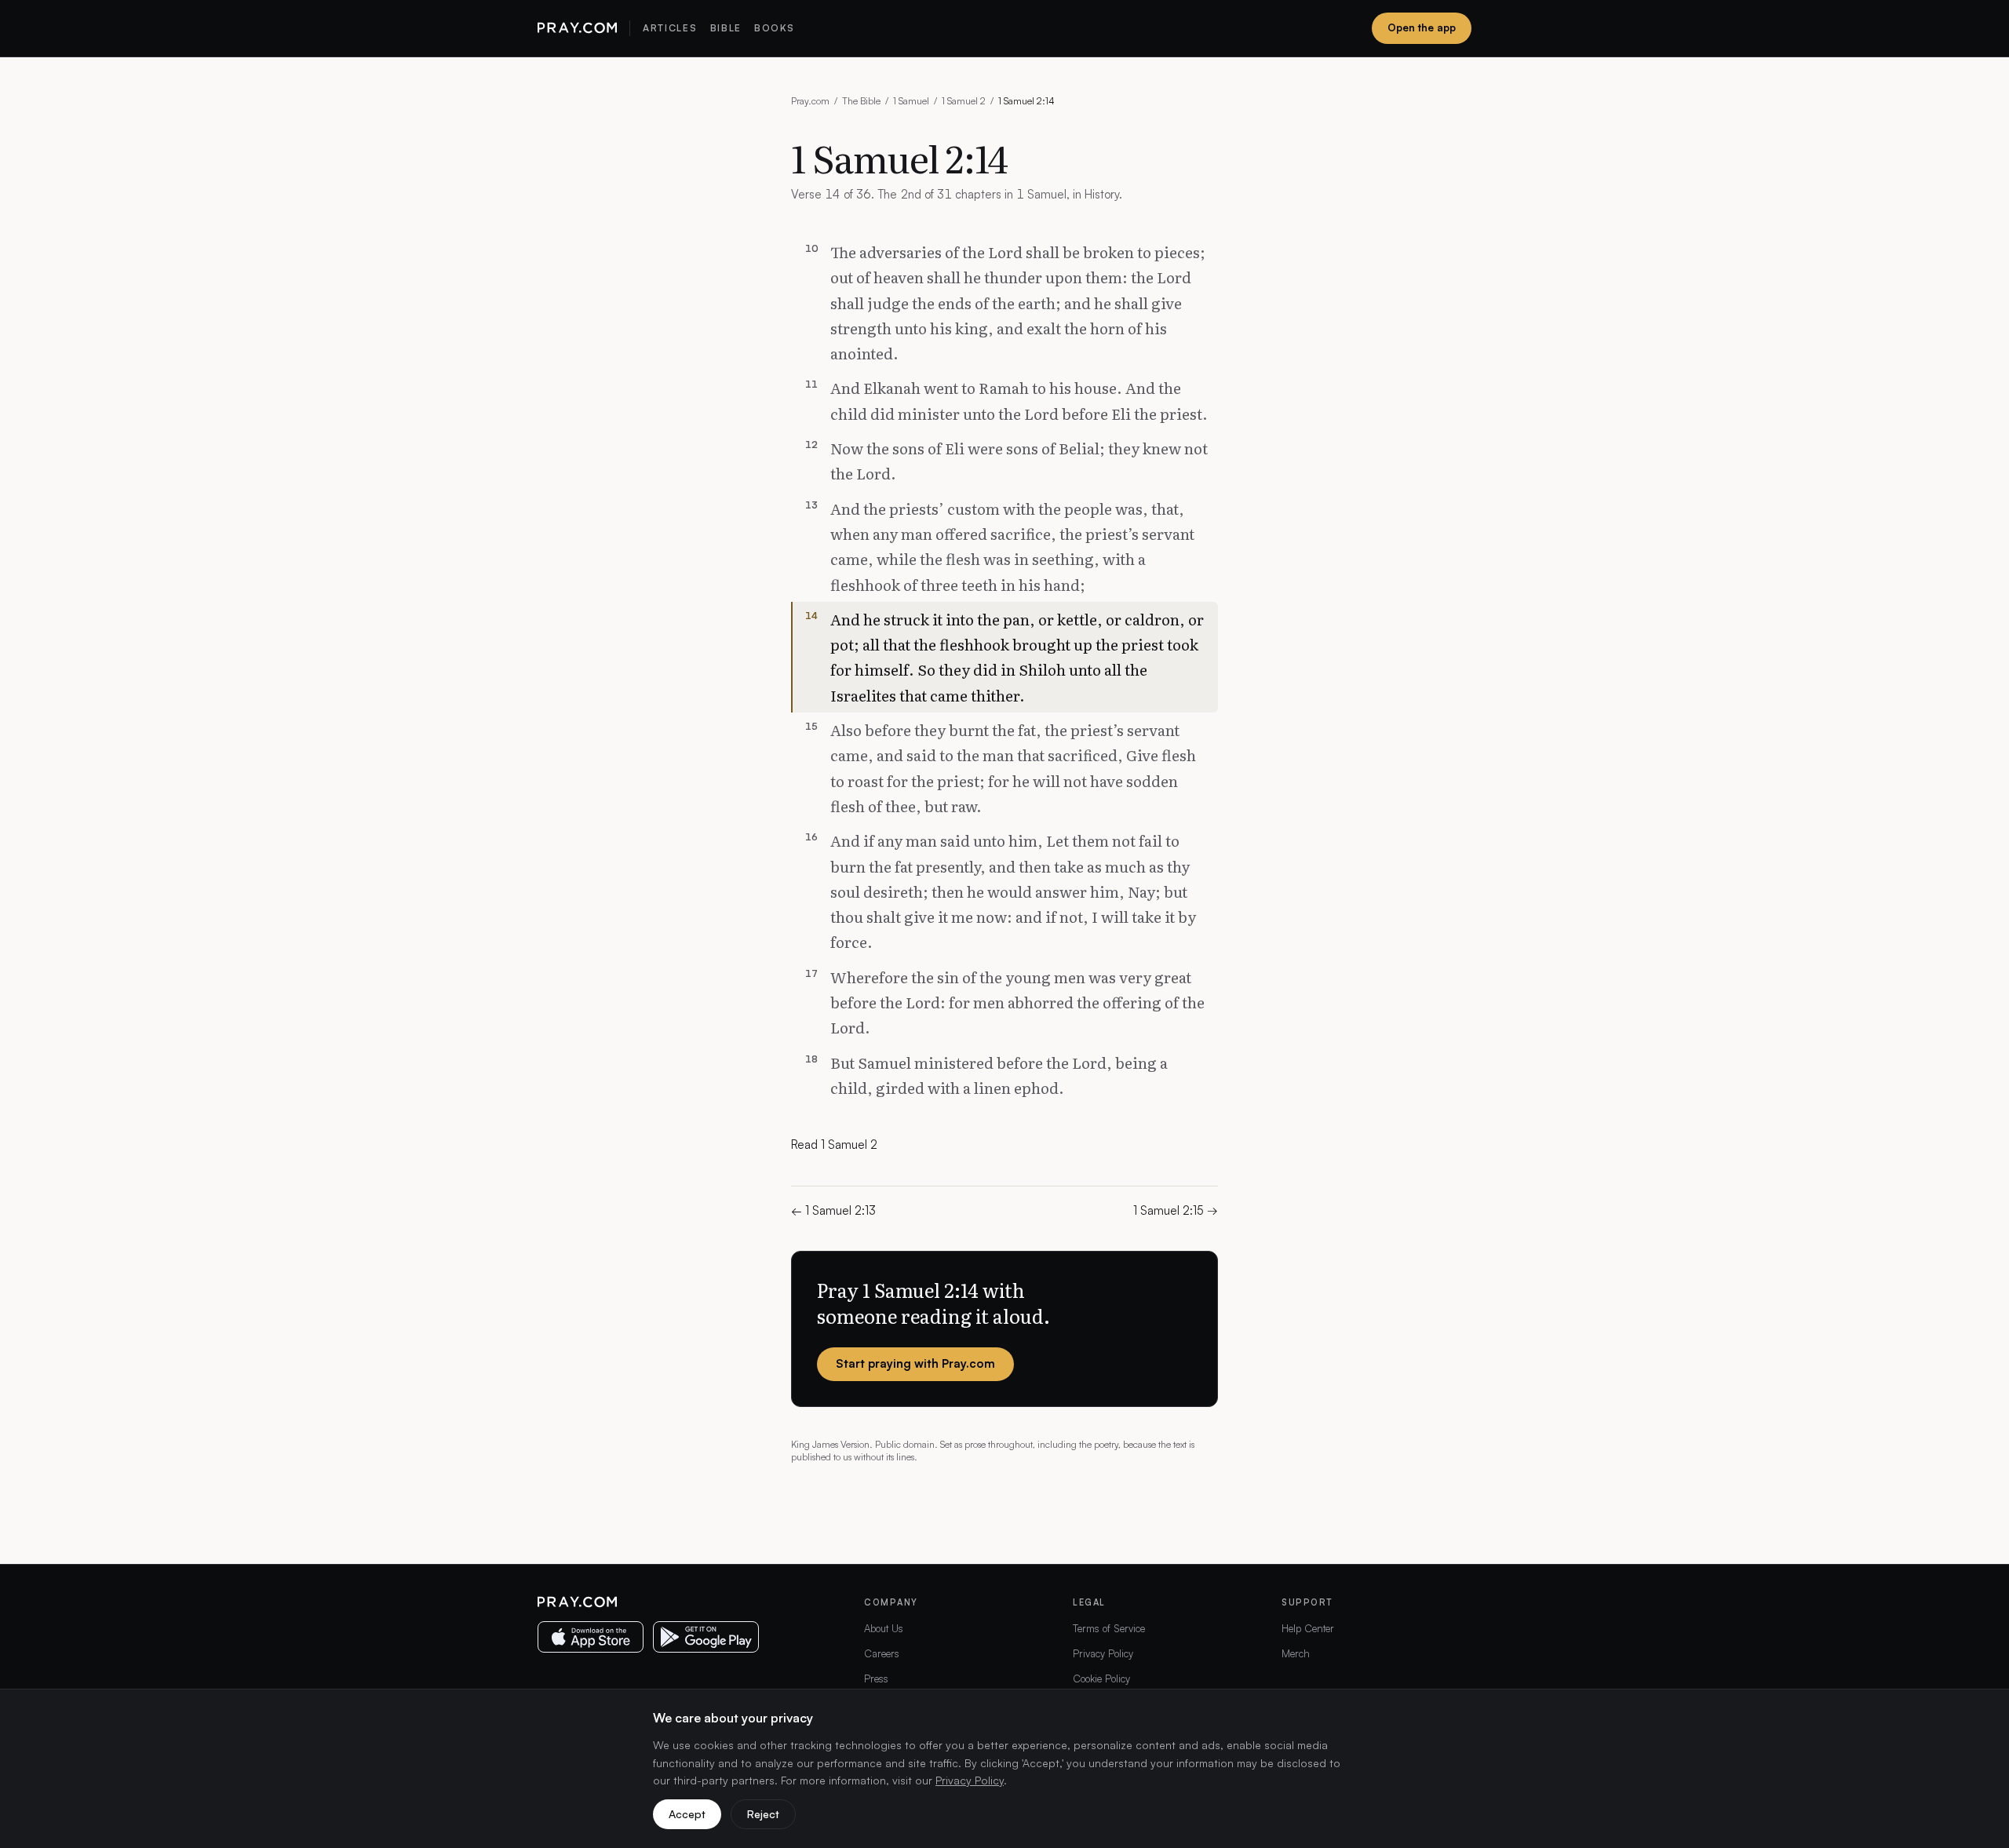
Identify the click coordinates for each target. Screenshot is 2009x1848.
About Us (884, 1628)
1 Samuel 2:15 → (1176, 1210)
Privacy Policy (1103, 1653)
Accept (687, 1814)
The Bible (861, 101)
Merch (1296, 1653)
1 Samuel (911, 101)
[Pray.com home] (577, 28)
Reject (763, 1814)
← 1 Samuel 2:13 (833, 1210)
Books (774, 28)
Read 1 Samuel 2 (834, 1145)
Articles (670, 28)
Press (876, 1679)
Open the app (1422, 27)
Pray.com (810, 101)
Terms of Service (1109, 1628)
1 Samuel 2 (964, 101)
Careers (882, 1653)
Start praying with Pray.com (915, 1363)
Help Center (1308, 1628)
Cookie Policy (1101, 1679)
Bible (726, 28)
